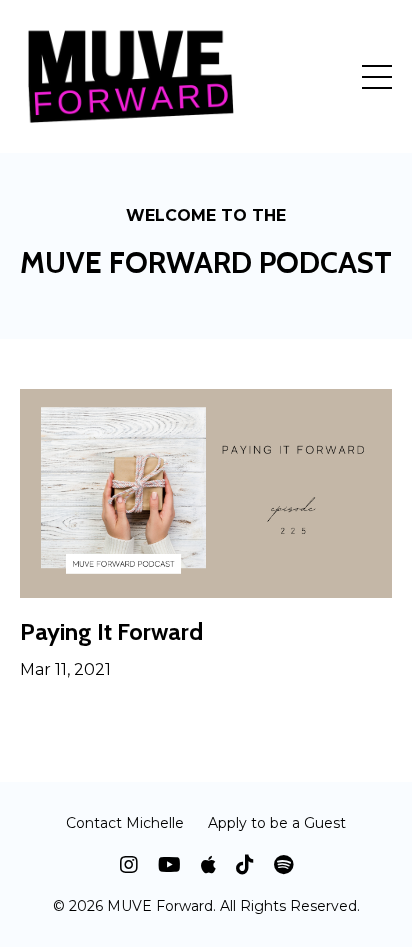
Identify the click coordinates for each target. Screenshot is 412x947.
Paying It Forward (111, 632)
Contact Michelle (125, 823)
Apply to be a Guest (277, 823)
